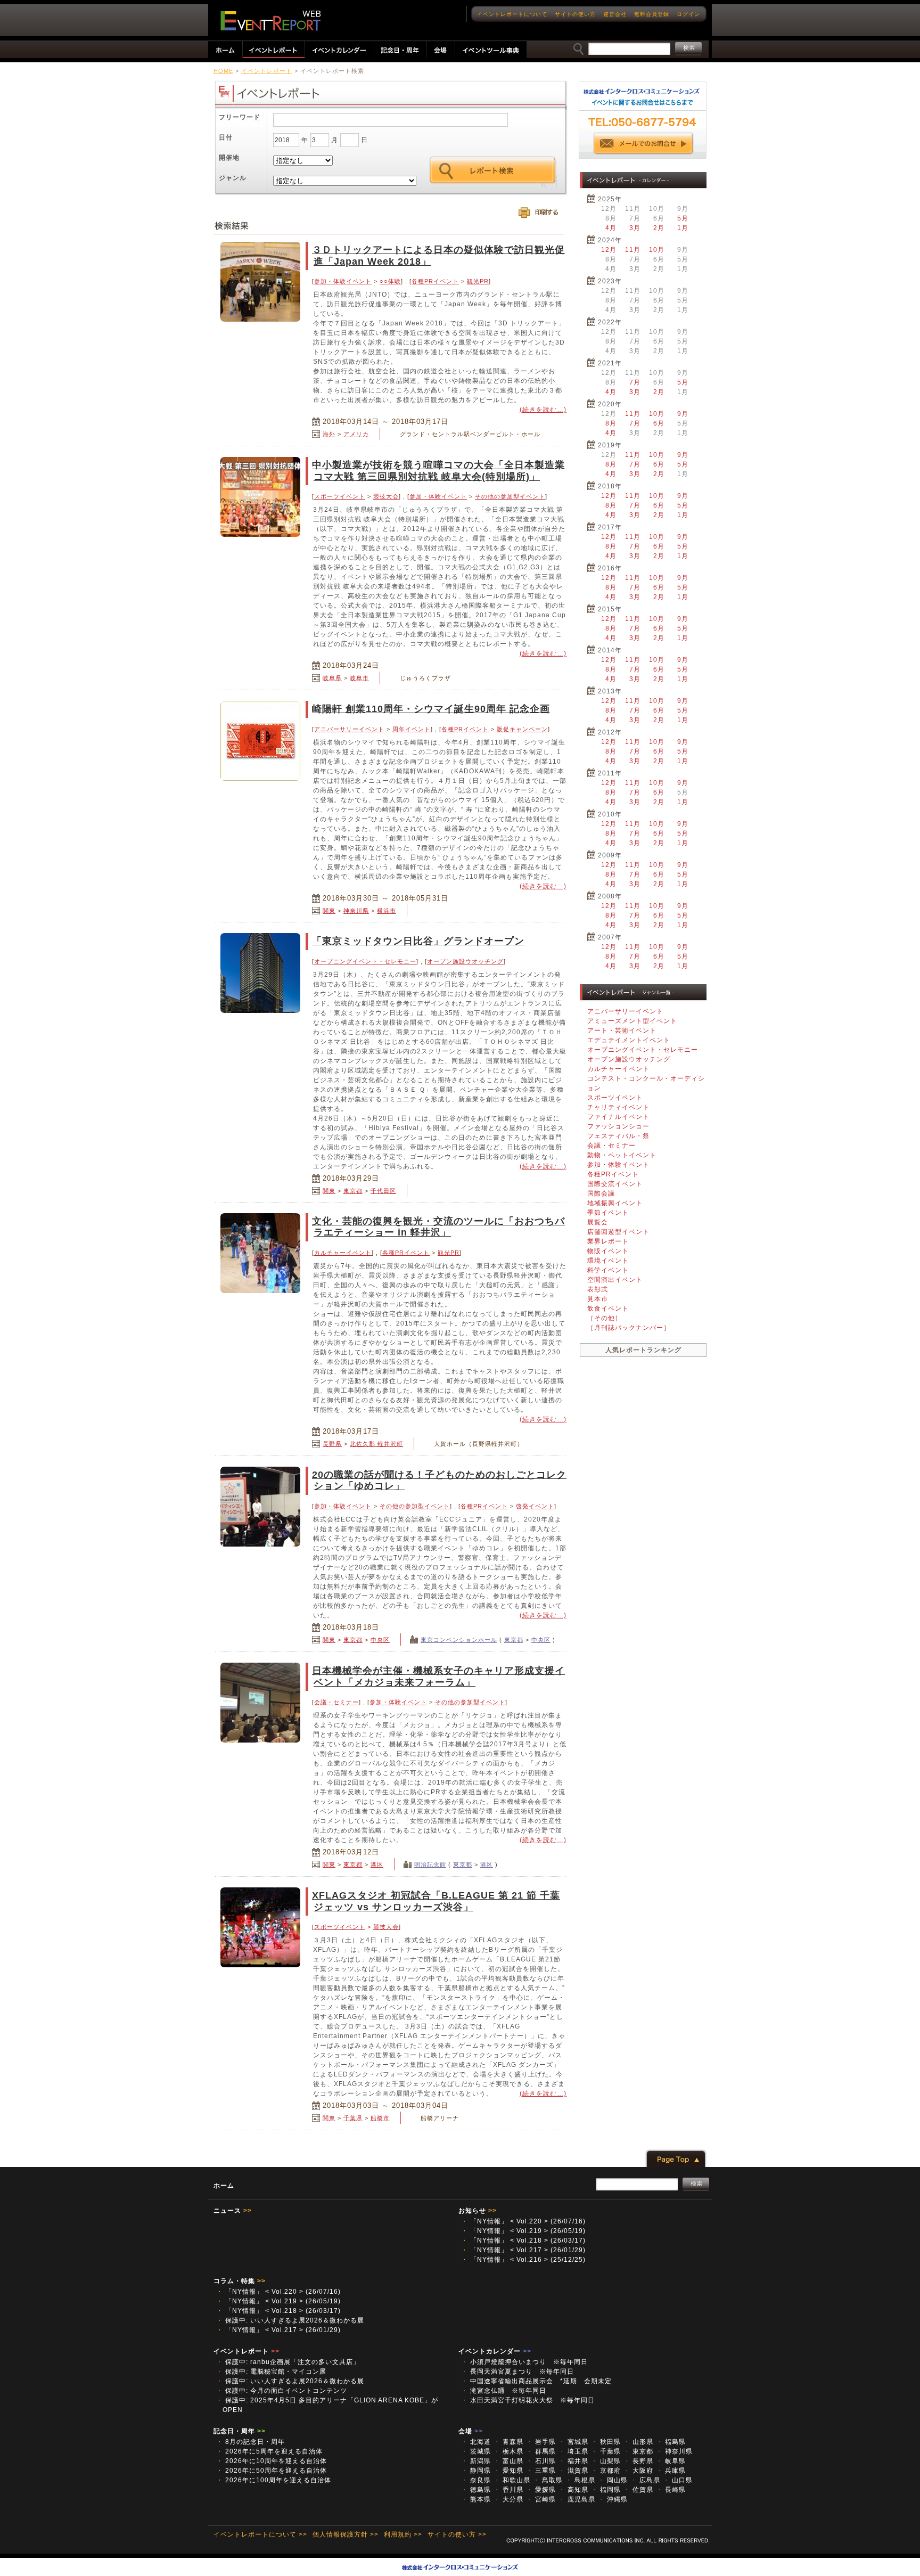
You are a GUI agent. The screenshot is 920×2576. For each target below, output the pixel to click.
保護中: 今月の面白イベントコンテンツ (282, 2391)
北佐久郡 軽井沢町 (376, 1444)
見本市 (598, 1299)
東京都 (353, 1191)
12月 (609, 250)
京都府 (606, 2471)
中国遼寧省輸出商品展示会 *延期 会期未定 (536, 2381)
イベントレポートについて (512, 14)
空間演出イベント (615, 1280)
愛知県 (508, 2471)
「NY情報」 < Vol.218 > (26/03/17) (523, 2240)
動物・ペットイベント (622, 1155)
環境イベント (608, 1261)
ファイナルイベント (618, 1117)
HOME (223, 71)
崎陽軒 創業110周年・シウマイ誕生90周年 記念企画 (431, 709)
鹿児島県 (577, 2499)
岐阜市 (359, 678)
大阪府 (638, 2471)
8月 (611, 423)
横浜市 (387, 911)
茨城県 (476, 2451)
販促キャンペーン (522, 729)
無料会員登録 (652, 14)
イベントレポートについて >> (260, 2534)
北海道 (476, 2442)
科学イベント (608, 1270)
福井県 (573, 2461)
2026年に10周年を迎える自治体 (272, 2461)
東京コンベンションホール (459, 1640)
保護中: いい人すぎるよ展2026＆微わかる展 (290, 2320)
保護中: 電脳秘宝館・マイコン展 (271, 2371)
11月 (633, 250)
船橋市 (380, 2118)
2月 (659, 228)
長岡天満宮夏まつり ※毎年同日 (521, 2371)
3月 (635, 228)
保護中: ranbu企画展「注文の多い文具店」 (288, 2362)
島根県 (580, 2480)
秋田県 (606, 2442)
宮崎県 (541, 2499)
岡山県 (613, 2480)
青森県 (508, 2442)
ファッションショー (618, 1126)
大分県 (508, 2499)
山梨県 (606, 2461)
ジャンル (233, 178)
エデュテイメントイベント (629, 1040)
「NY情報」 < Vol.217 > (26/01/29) (523, 2250)
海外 (329, 434)
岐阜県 (332, 678)
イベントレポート (267, 71)
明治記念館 (430, 1864)
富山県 (508, 2461)
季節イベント (608, 1213)
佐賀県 (638, 2490)
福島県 (671, 2442)
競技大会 (386, 496)
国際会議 (601, 1193)
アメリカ (356, 434)
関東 (329, 911)
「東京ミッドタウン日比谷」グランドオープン (418, 941)
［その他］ (605, 1318)
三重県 (541, 2471)
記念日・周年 (240, 2431)
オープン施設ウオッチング (465, 961)
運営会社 (615, 14)
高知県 (573, 2490)
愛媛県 (541, 2490)
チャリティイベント (618, 1107)
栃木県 (508, 2451)
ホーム (224, 2186)
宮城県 (573, 2442)
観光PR (478, 281)
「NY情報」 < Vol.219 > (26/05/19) (523, 2231)
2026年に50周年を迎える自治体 (272, 2471)
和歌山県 (512, 2480)
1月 (683, 228)
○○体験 (390, 281)
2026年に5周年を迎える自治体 (269, 2451)
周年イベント (412, 729)
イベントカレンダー (495, 2351)
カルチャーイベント (343, 1253)
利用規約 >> (403, 2534)
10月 (657, 250)
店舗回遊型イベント (618, 1232)
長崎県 (671, 2490)
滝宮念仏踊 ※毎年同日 (507, 2391)
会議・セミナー (336, 1702)
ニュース (233, 2211)
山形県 (638, 2442)
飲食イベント (608, 1309)
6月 (659, 423)
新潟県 (476, 2461)
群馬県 (541, 2451)
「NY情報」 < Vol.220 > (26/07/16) (523, 2221)
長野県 (332, 1444)
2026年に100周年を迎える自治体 (274, 2480)
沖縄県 (613, 2499)
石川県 (541, 2461)
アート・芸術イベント (622, 1031)
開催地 (229, 158)
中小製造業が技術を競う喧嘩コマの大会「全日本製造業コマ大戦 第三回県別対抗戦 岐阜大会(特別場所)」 (438, 471)
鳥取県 (548, 2480)
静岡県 (476, 2471)
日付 (226, 137)
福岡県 (606, 2490)
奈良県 (476, 2480)
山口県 (678, 2480)
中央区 (380, 1640)
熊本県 (476, 2499)
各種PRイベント (435, 281)
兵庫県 (671, 2471)
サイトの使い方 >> (457, 2534)
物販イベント (608, 1251)
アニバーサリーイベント (349, 729)
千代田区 (383, 1191)
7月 (635, 382)
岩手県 (541, 2442)
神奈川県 (356, 911)
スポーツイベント (340, 496)
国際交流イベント (615, 1184)
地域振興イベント (615, 1203)
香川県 (508, 2490)
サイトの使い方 (575, 14)
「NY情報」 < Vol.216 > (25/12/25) (523, 2260)
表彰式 (598, 1289)
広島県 (645, 2480)
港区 (377, 1864)
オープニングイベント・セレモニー (365, 961)
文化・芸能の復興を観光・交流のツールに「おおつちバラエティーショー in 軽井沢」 (438, 1227)
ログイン (688, 14)
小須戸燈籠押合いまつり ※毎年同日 (528, 2362)
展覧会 (598, 1222)
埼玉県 (573, 2451)
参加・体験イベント (343, 281)
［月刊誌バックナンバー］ (629, 1328)
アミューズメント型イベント (632, 1021)
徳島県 (476, 2490)
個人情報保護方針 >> (346, 2534)
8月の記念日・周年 (250, 2442)
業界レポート (608, 1241)
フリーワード (240, 117)
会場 (471, 2431)
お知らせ (478, 2211)
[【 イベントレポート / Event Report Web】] (270, 21)
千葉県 (353, 2118)
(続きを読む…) (543, 410)
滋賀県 (573, 2471)
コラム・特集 (240, 2281)
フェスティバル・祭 (618, 1136)
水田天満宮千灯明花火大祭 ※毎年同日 (528, 2400)
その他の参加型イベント (510, 496)
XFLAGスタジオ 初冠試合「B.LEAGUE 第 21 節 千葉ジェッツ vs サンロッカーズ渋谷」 (436, 1901)
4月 (611, 228)
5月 (683, 218)
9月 (683, 414)
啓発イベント (535, 1506)
